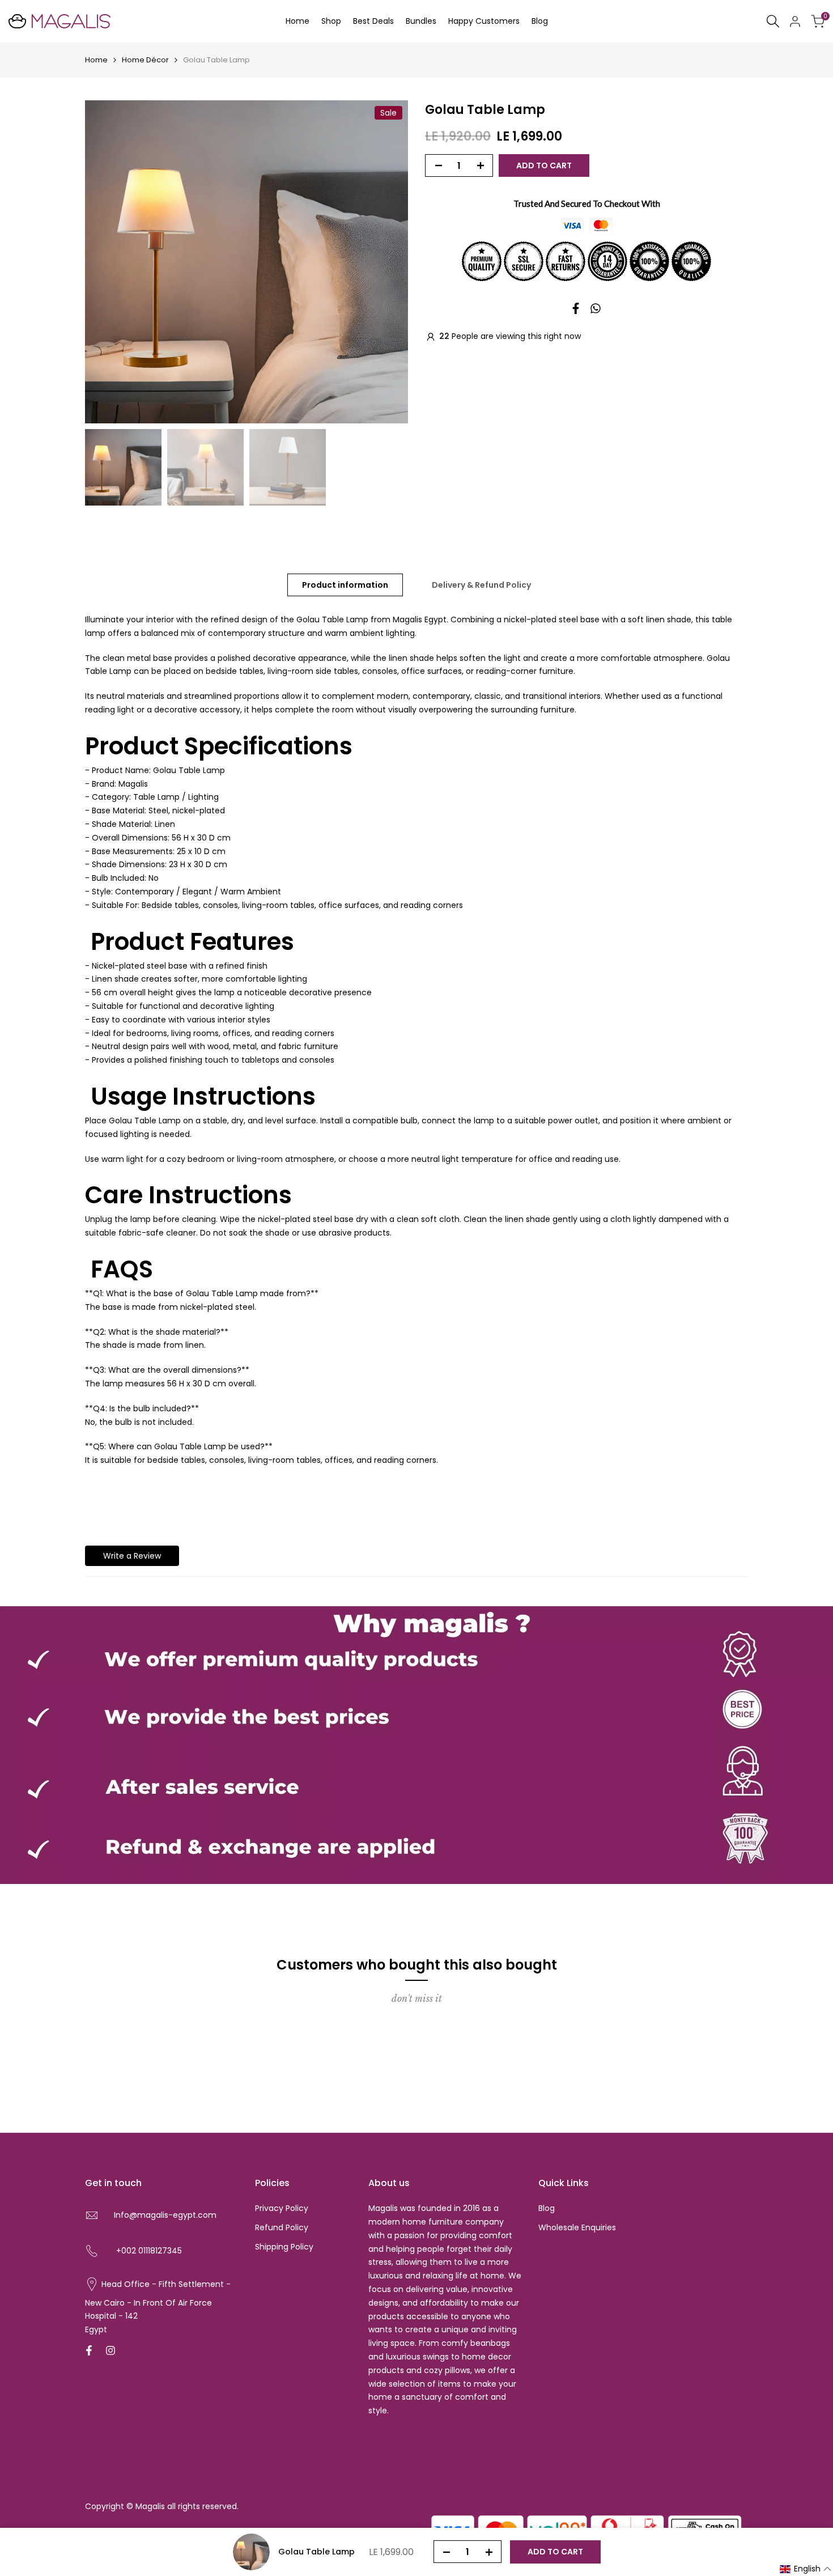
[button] (806, 2569)
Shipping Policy (284, 2247)
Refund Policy (282, 2227)
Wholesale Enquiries (577, 2227)
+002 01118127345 (149, 2251)
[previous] (108, 262)
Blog (547, 2208)
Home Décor (145, 60)
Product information (345, 585)
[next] (385, 262)
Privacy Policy (282, 2208)
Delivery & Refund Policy (481, 585)
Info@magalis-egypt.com (165, 2215)
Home (96, 60)
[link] (416, 1745)
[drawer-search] (773, 21)
